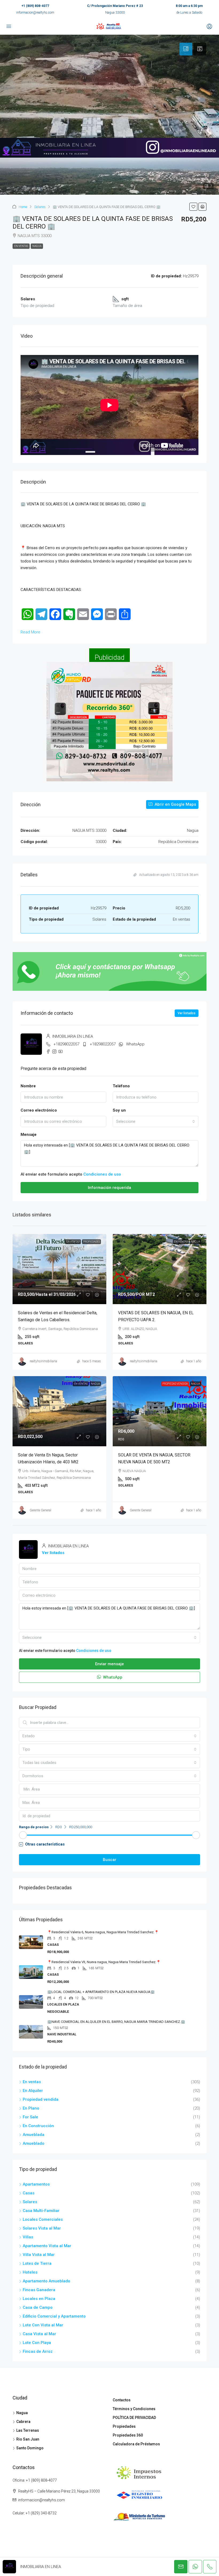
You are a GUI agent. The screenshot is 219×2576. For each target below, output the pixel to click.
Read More (30, 632)
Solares (40, 207)
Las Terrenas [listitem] (28, 2430)
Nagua (37, 246)
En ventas (21, 246)
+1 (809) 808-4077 (35, 6)
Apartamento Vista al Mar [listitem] (47, 2246)
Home (23, 207)
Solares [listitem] (30, 2202)
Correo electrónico (39, 1110)
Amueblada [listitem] (34, 2135)
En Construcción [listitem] (38, 2126)
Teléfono (121, 1086)
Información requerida (109, 1188)
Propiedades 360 (128, 2435)
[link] (59, 1269)
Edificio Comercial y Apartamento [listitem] (54, 2316)
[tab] (186, 49)
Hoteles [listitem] (30, 2272)
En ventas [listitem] (32, 2082)
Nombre (28, 1086)
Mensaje (29, 1135)
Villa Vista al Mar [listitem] (39, 2255)
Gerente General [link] (40, 1510)
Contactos (122, 2400)
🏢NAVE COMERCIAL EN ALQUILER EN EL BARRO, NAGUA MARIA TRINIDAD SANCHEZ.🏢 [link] (116, 2022)
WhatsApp (135, 1044)
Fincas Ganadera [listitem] (39, 2290)
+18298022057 (66, 1044)
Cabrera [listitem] (23, 2422)
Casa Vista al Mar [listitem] (39, 2334)
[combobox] (156, 1121)
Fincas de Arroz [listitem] (38, 2351)
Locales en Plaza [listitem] (39, 2299)
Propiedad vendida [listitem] (41, 2099)
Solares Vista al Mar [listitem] (42, 2228)
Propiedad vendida (175, 1384)
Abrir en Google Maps (175, 804)
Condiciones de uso (102, 1174)
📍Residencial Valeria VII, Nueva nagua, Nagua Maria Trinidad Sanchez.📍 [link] (104, 1962)
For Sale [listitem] (30, 2117)
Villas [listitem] (28, 2237)
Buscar (110, 1860)
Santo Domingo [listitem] (30, 2448)
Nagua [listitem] (22, 2413)
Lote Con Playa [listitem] (37, 2343)
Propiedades (91, 1242)
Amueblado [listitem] (34, 2143)
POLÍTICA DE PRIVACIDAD (134, 2418)
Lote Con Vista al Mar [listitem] (43, 2325)
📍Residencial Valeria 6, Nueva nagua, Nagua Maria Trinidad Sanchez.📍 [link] (103, 1932)
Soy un (119, 1110)
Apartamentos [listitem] (36, 2184)
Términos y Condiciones (134, 2409)
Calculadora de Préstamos (136, 2444)
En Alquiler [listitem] (33, 2091)
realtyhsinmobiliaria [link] (43, 1361)
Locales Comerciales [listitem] (43, 2219)
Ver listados (187, 1013)
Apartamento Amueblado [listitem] (46, 2281)
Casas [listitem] (29, 2193)
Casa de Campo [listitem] (38, 2307)
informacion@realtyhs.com (35, 13)
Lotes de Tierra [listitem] (37, 2263)
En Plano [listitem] (31, 2108)
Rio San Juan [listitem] (28, 2439)
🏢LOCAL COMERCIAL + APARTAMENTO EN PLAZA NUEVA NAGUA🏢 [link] (101, 1992)
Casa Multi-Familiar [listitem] (41, 2211)
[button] (193, 207)
